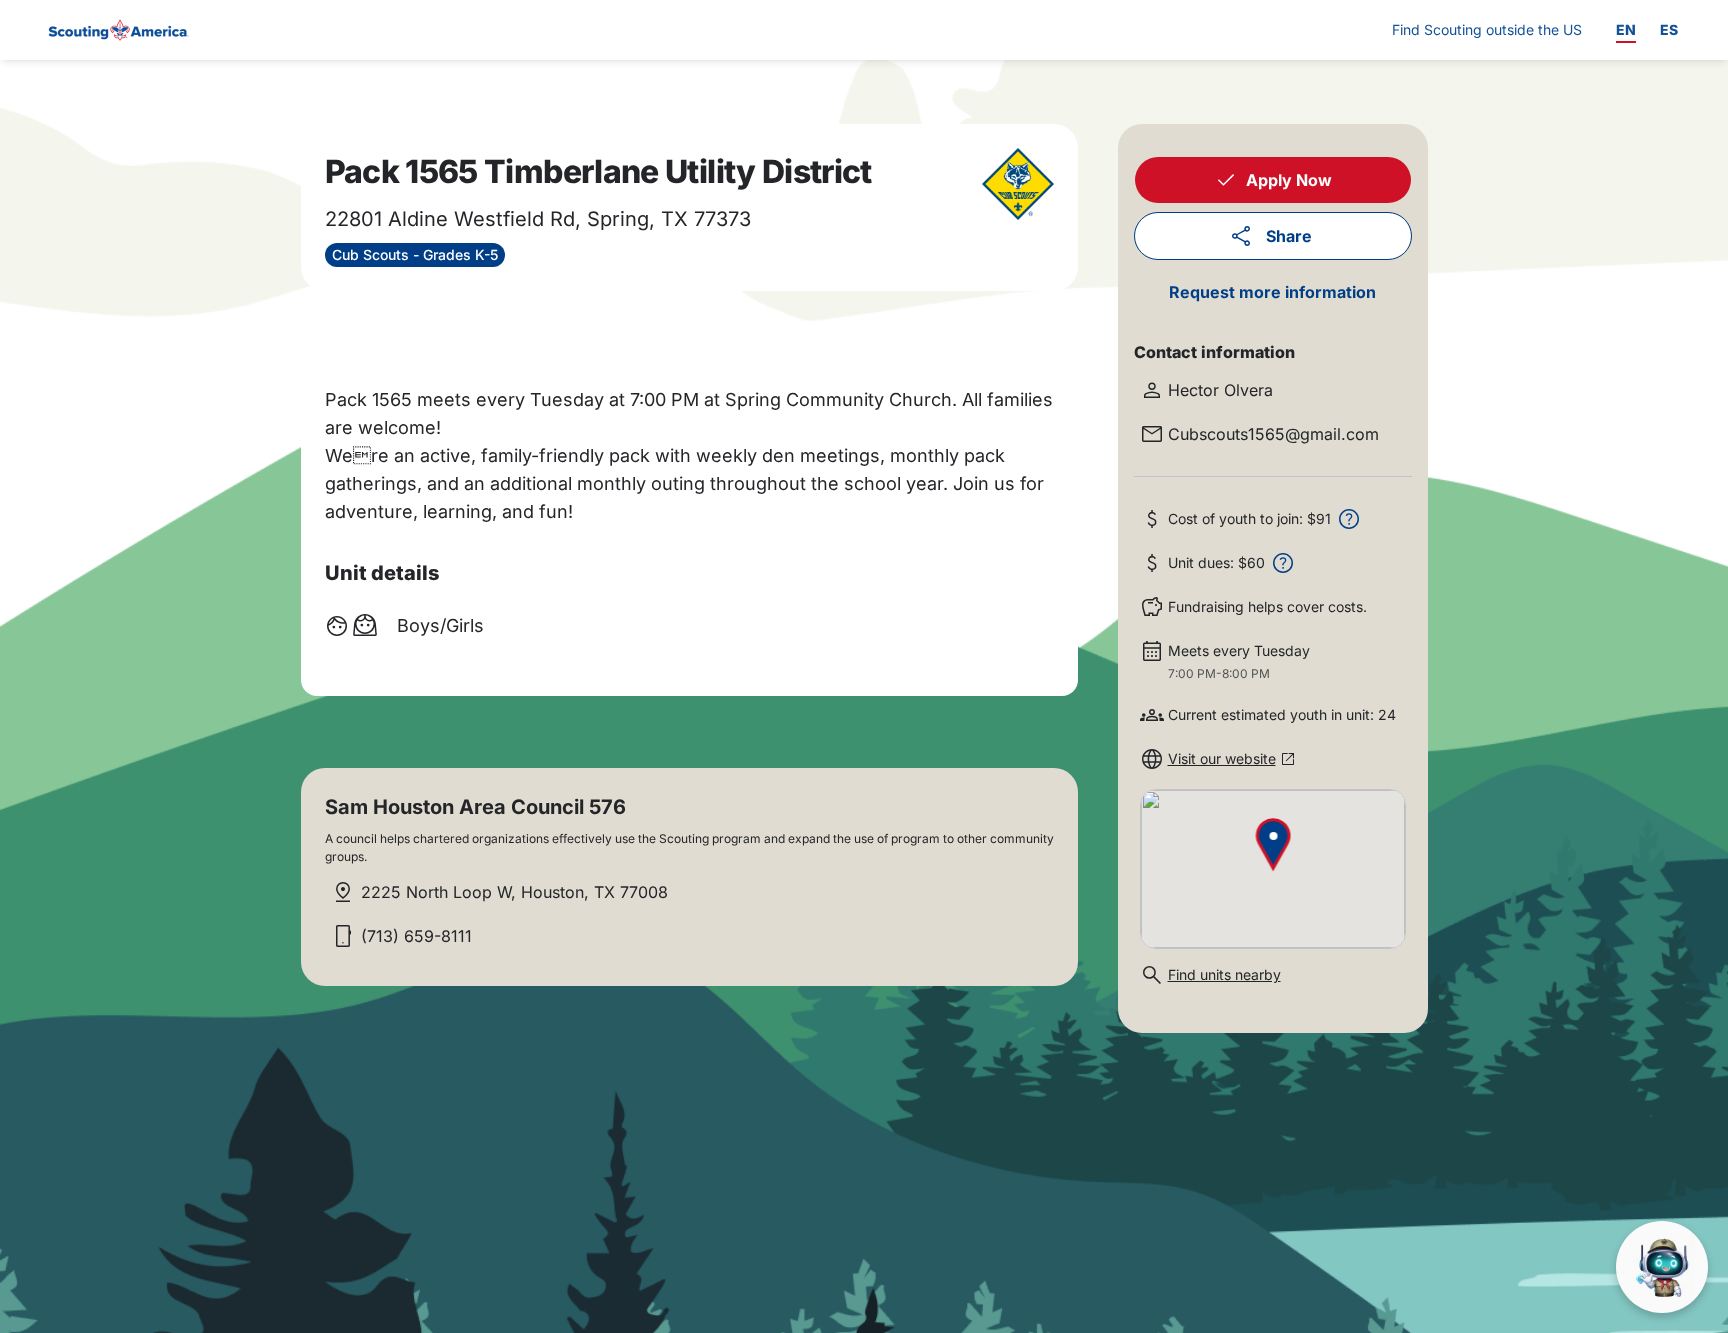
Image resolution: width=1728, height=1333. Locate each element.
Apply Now (1289, 180)
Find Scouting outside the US (1487, 29)
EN (1626, 29)
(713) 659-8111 (416, 936)
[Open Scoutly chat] (1662, 1267)
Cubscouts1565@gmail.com (1273, 434)
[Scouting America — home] (117, 30)
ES (1669, 29)
